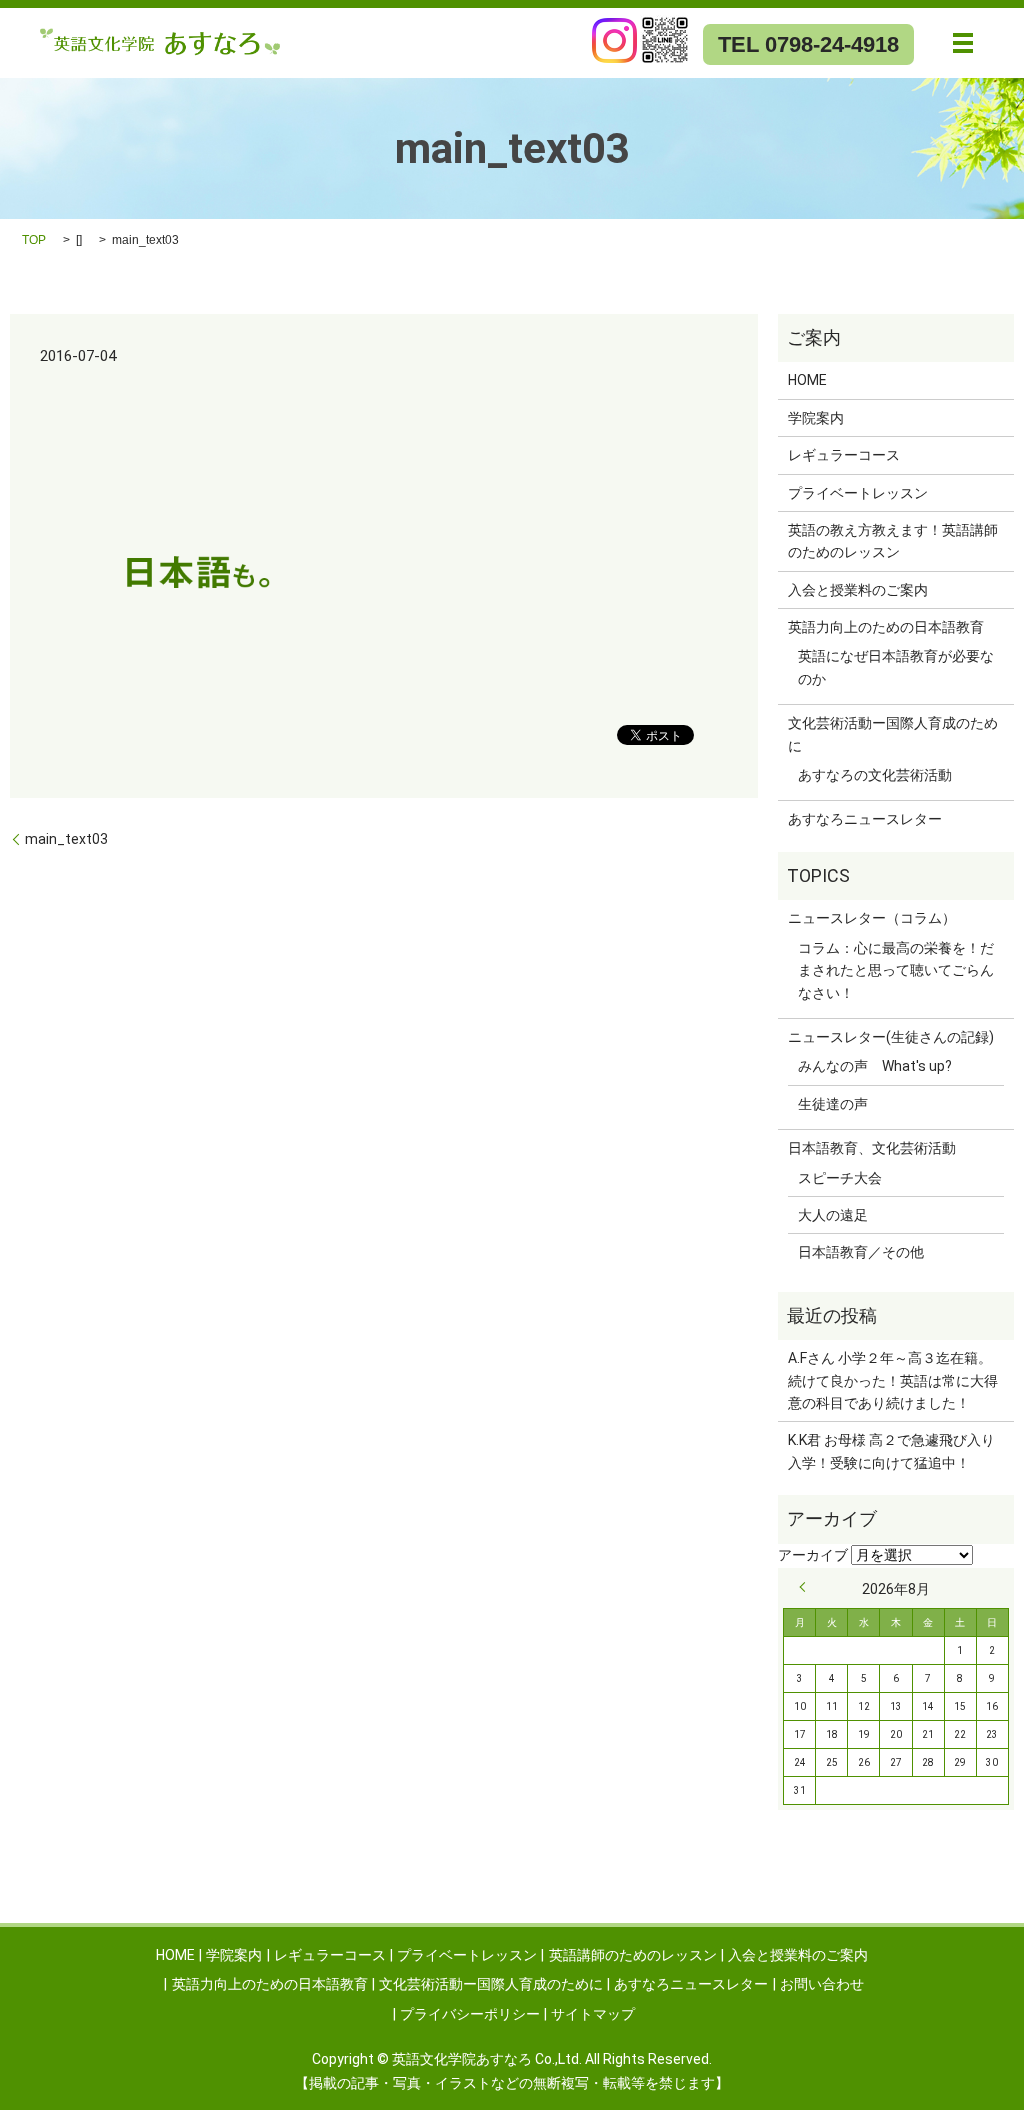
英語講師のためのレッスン (633, 1955)
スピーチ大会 (840, 1178)
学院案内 (816, 418)
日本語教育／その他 (861, 1252)
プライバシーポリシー (470, 2014)
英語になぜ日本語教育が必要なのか (896, 667)
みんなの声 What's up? (875, 1066)
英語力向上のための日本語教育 (886, 627)
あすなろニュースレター (865, 819)
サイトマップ (593, 2014)
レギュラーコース (844, 455)
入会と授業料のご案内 (858, 590)
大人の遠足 (833, 1215)
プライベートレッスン (858, 493)
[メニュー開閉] (963, 43)
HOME (807, 380)
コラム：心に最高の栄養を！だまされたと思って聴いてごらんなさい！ (896, 970)
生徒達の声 (833, 1104)
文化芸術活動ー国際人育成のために (893, 734)
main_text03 (66, 839)
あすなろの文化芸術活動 (875, 775)
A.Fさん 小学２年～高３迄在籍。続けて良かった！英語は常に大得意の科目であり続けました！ (893, 1380)
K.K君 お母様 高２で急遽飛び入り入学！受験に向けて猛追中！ (891, 1451)
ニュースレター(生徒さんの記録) (891, 1037)
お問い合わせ (822, 1984)
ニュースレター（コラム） (872, 918)
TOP (34, 240)
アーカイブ (813, 1555)
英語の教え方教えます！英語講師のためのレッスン (893, 541)
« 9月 (807, 1587)
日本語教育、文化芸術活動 (872, 1148)
